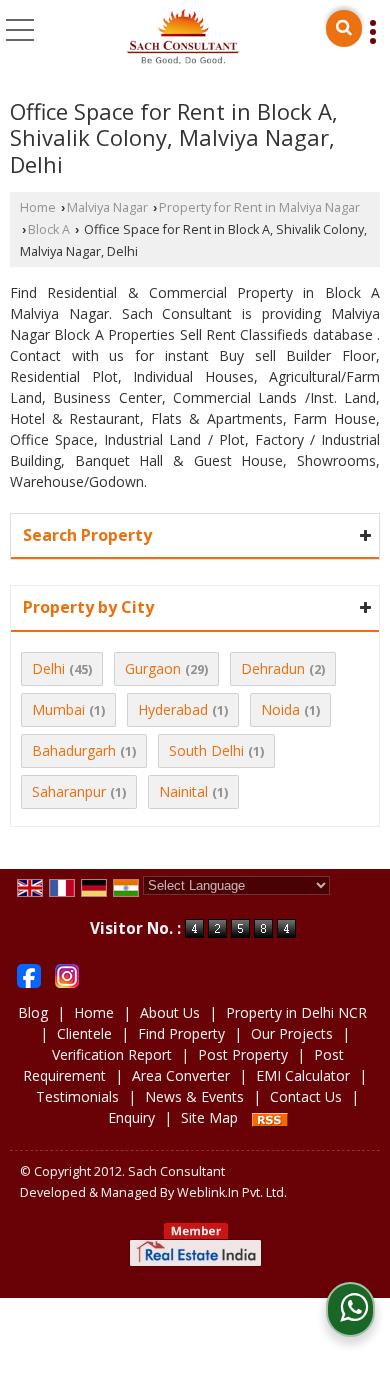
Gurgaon (153, 668)
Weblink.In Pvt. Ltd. (232, 1192)
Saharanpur (69, 791)
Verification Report (112, 1054)
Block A (49, 229)
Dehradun (273, 668)
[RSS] (270, 1117)
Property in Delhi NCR (296, 1012)
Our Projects (292, 1033)
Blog (33, 1012)
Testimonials (77, 1096)
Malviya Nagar (107, 207)
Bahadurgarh (74, 750)
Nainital (183, 791)
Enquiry (131, 1117)
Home (38, 207)
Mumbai (58, 709)
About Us (170, 1012)
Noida (280, 709)
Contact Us (306, 1096)
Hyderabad (173, 709)
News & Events (194, 1096)
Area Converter (181, 1075)
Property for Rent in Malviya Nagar (259, 207)
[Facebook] (29, 974)
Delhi (48, 668)
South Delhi (206, 750)
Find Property (181, 1033)
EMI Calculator (303, 1075)
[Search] (344, 28)
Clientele (84, 1033)
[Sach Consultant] (183, 38)
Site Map (209, 1117)
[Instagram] (67, 974)
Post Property (243, 1054)
